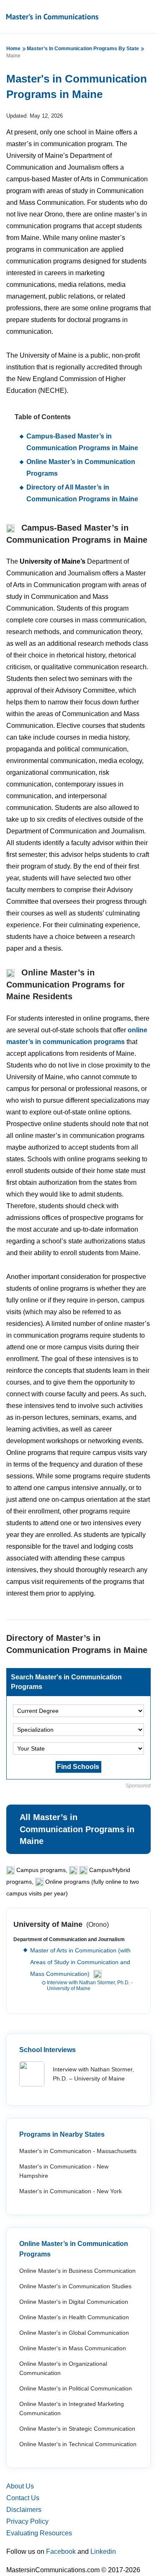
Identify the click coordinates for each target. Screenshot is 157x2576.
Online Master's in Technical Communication (78, 2444)
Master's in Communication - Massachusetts (78, 2151)
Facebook (61, 2552)
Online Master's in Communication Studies (75, 2286)
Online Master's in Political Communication (76, 2388)
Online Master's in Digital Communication (74, 2302)
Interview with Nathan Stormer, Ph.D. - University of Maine (90, 1986)
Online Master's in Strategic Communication (77, 2429)
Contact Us (23, 2498)
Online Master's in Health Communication (74, 2317)
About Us (20, 2486)
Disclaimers (24, 2510)
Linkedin (103, 2552)
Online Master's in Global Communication (74, 2333)
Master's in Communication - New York (71, 2191)
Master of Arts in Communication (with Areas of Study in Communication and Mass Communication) (80, 1962)
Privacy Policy (27, 2521)
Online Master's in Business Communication (77, 2271)
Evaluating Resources (39, 2533)
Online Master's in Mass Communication (73, 2348)
